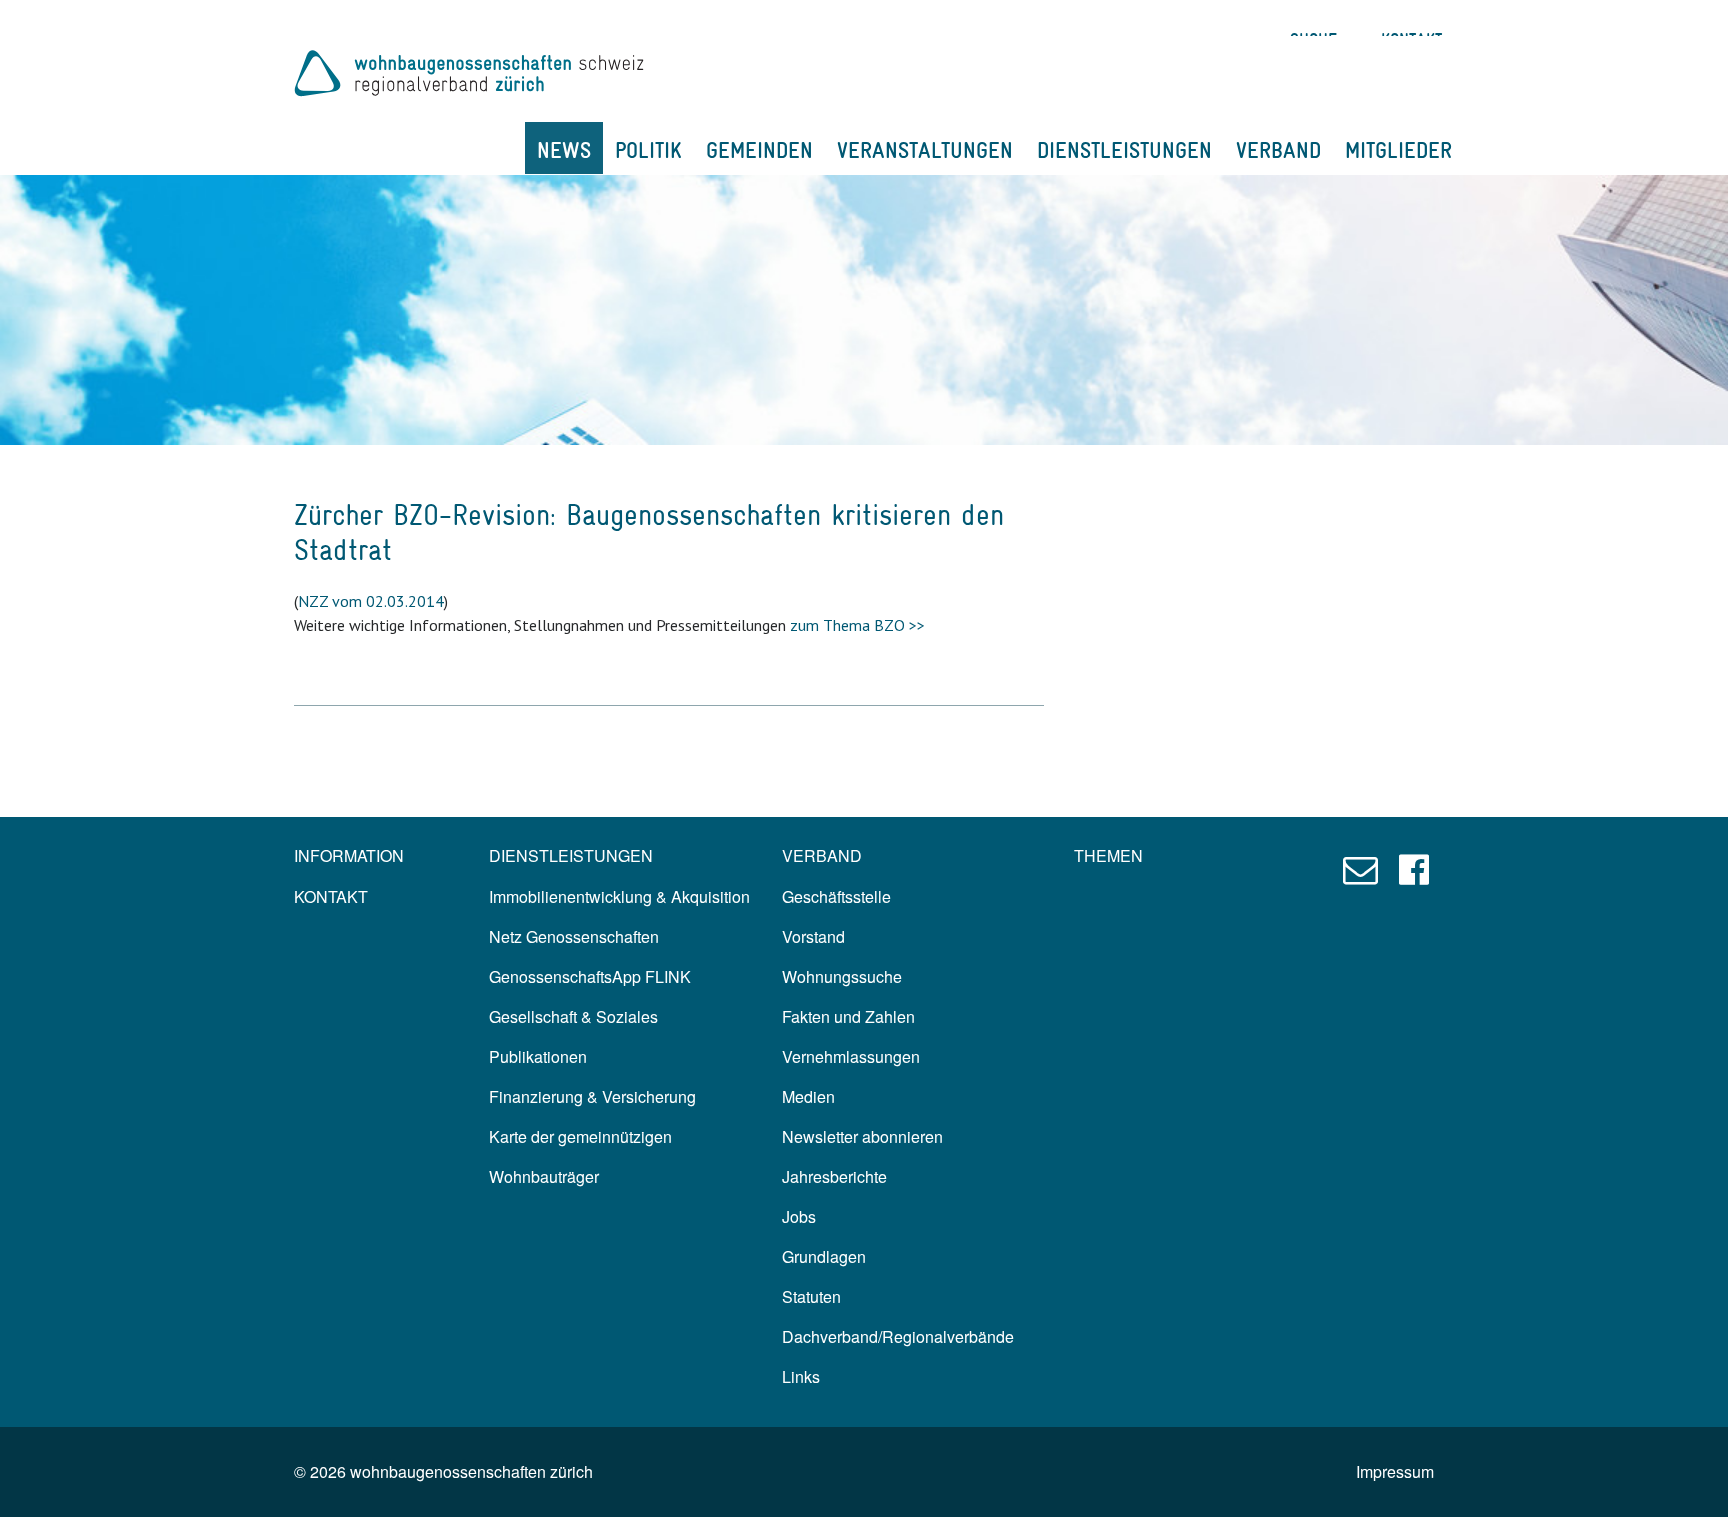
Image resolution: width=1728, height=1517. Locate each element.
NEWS (564, 150)
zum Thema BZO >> (857, 625)
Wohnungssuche (842, 976)
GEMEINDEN (759, 150)
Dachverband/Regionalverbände (898, 1336)
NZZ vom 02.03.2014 (371, 601)
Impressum (1395, 1471)
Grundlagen (824, 1256)
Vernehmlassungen (851, 1056)
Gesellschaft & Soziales (573, 1016)
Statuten (811, 1296)
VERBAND (1278, 150)
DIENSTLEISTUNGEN (1124, 150)
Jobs (799, 1216)
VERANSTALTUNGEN (925, 150)
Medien (808, 1096)
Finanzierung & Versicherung (592, 1096)
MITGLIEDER (1398, 150)
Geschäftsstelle (836, 896)
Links (801, 1376)
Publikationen (538, 1056)
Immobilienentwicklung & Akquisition (619, 896)
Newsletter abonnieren (862, 1136)
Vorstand (813, 936)
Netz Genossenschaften (574, 936)
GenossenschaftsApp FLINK (590, 976)
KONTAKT (331, 896)
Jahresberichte (834, 1176)
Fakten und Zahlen (848, 1016)
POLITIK (648, 150)
